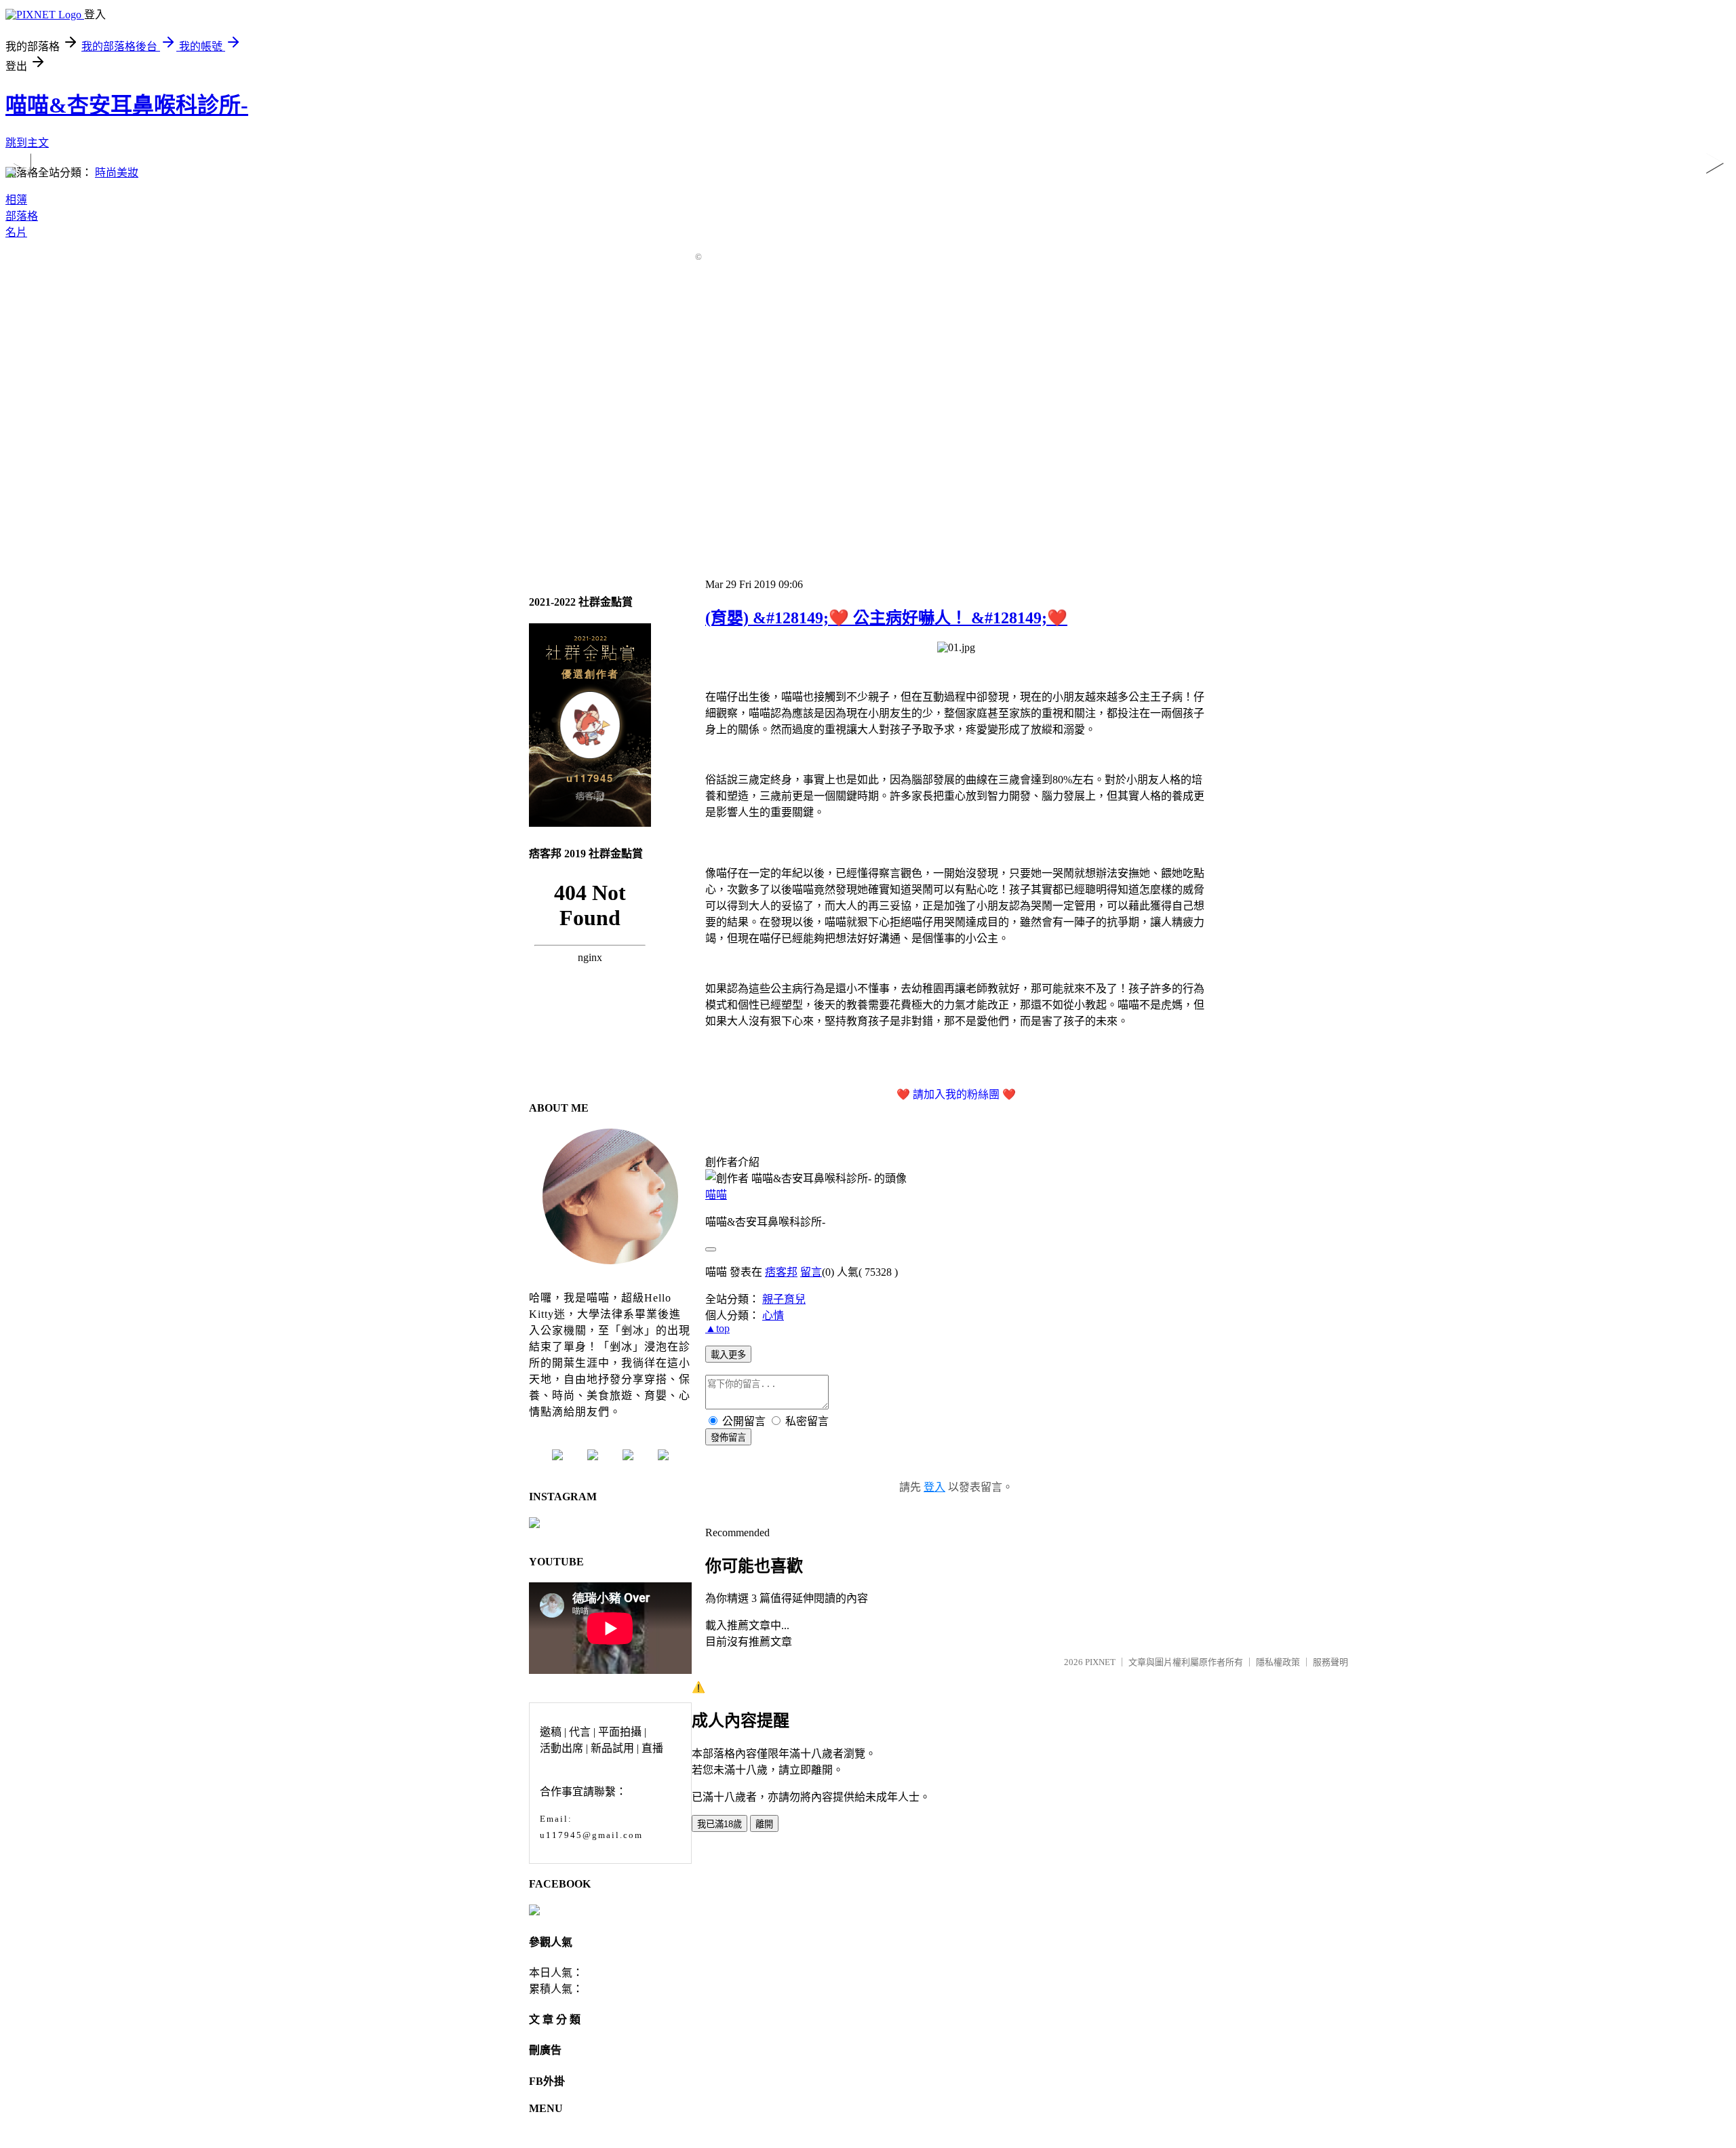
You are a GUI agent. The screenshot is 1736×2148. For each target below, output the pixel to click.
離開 (764, 1824)
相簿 (16, 200)
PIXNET (1100, 1662)
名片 (16, 232)
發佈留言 (728, 1438)
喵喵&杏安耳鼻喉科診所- (127, 105)
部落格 (22, 216)
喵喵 (716, 1195)
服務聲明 (1330, 1662)
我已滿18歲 (719, 1824)
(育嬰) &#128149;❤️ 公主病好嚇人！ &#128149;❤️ (886, 618)
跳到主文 (27, 143)
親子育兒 (784, 1299)
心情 (773, 1315)
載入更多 (728, 1355)
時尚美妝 (117, 173)
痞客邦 (781, 1272)
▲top (717, 1328)
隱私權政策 (1278, 1662)
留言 (811, 1272)
